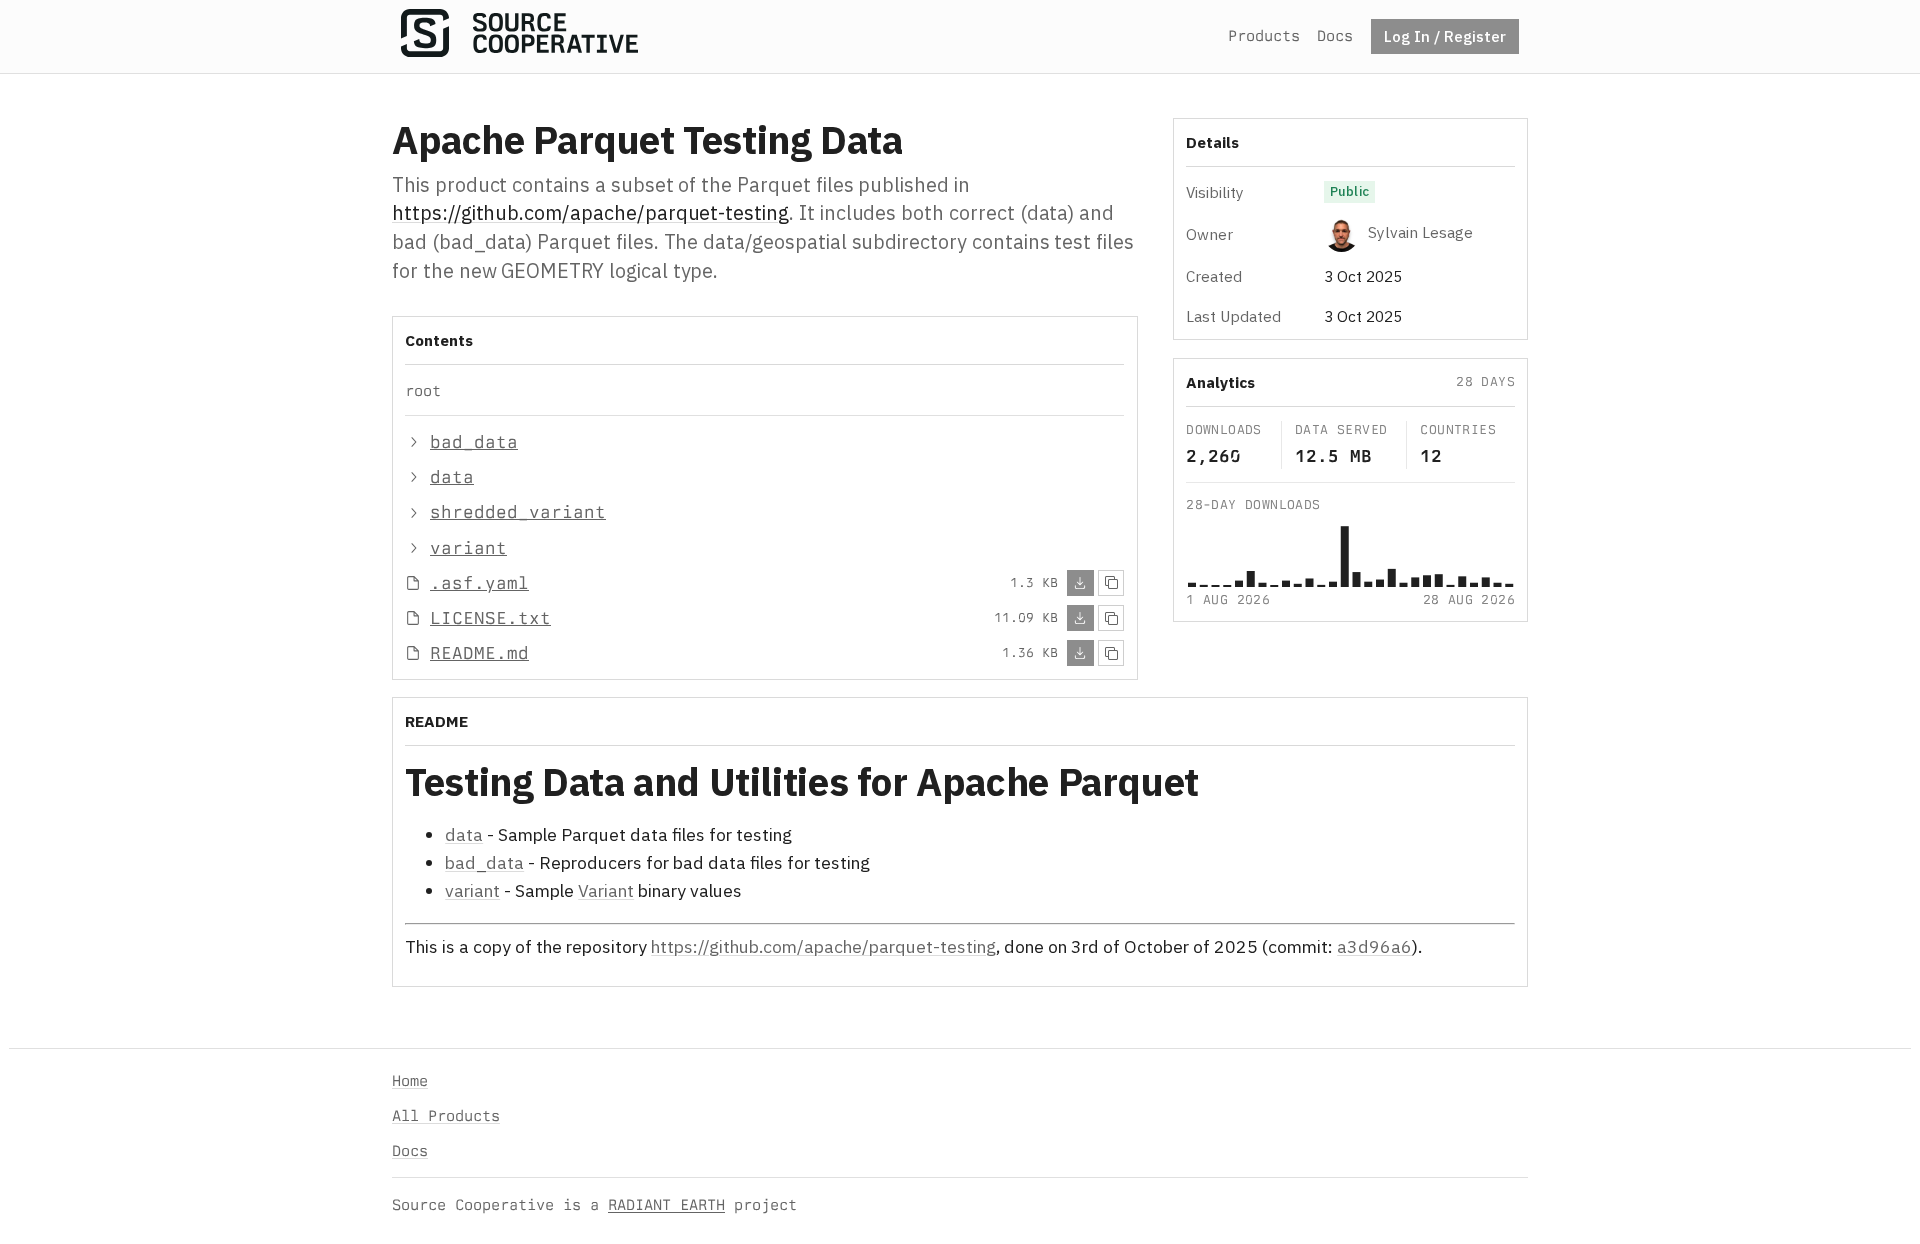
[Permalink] (1231, 785)
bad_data (484, 862)
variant (472, 891)
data (464, 834)
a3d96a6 (1374, 946)
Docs (1335, 35)
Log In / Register (1445, 36)
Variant (606, 891)
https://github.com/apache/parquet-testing (590, 212)
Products (1264, 35)
